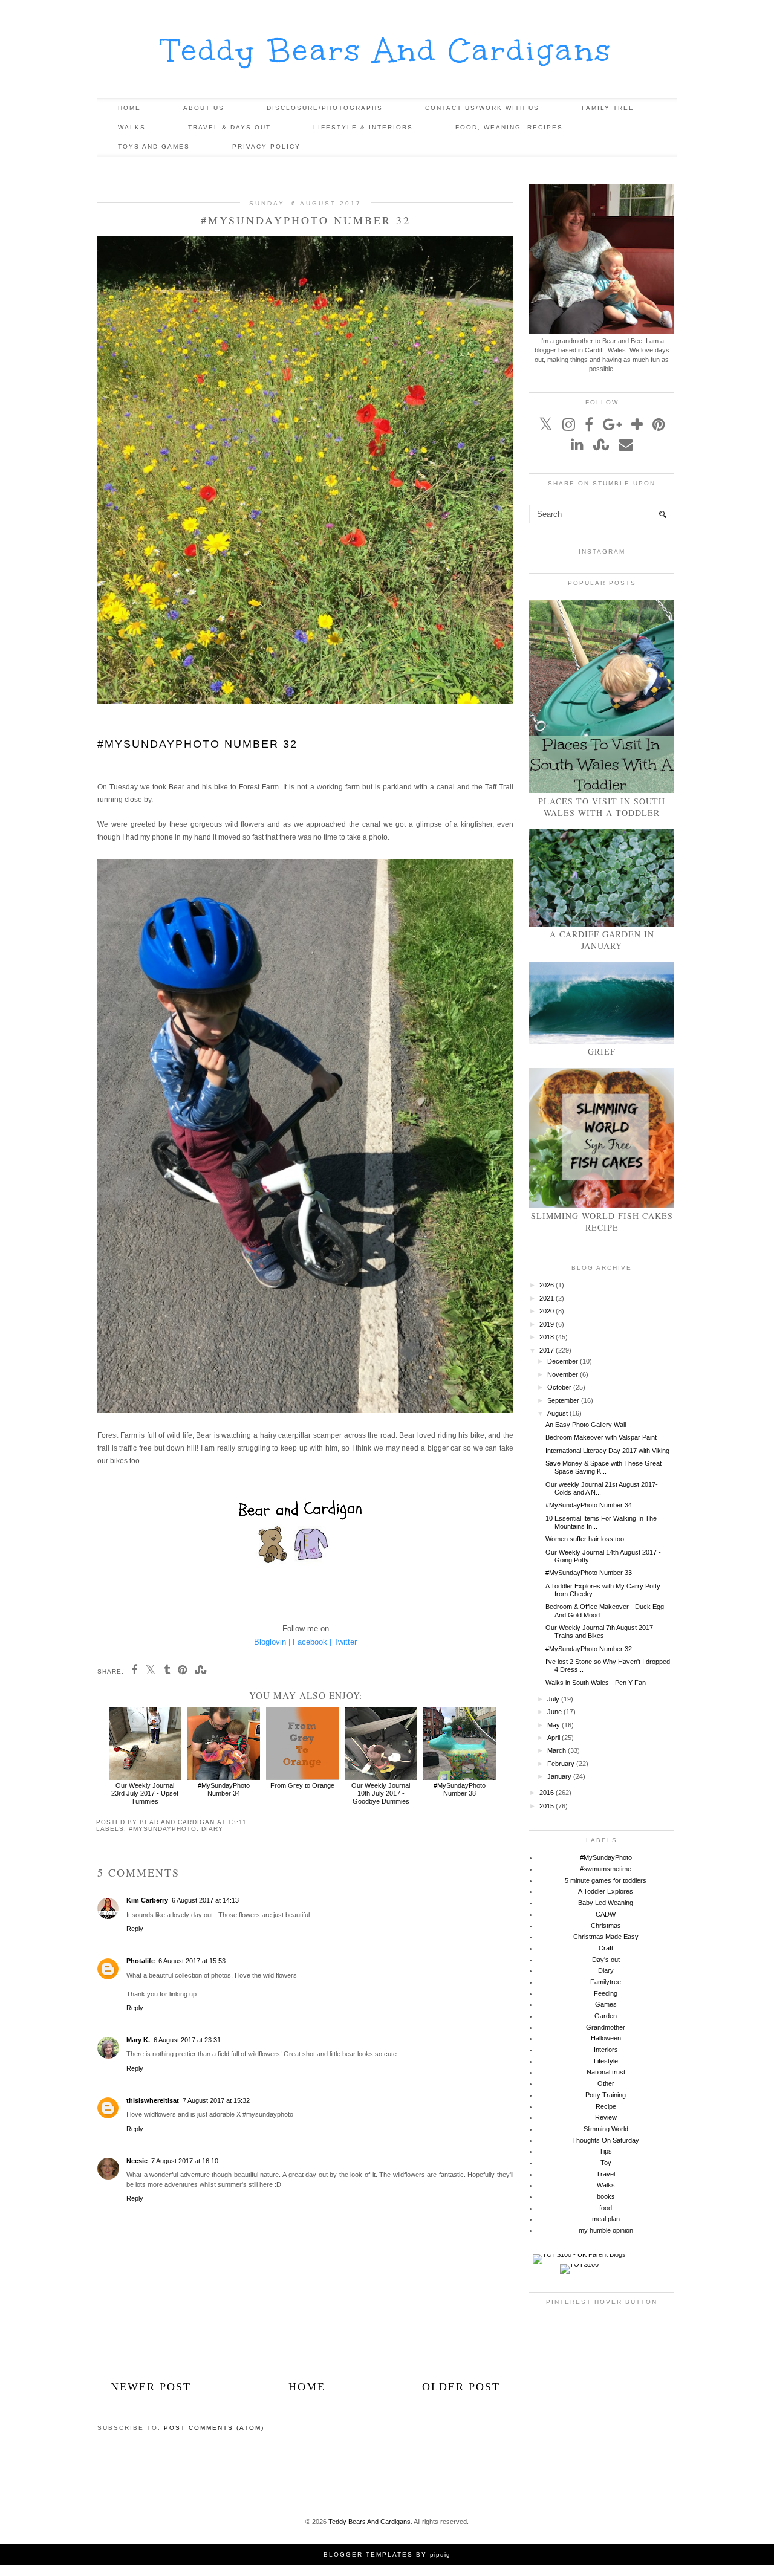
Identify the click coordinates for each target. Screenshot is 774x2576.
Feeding (606, 1993)
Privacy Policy (266, 147)
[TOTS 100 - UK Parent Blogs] (579, 2254)
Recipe (606, 2106)
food (606, 2208)
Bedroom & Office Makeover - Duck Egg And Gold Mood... (605, 1610)
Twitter (345, 1642)
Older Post (461, 2387)
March (557, 1750)
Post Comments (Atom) (214, 2428)
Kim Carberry (147, 1900)
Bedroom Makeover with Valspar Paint (601, 1437)
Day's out (606, 1960)
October (559, 1387)
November (563, 1374)
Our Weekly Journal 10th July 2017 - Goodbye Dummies (381, 1793)
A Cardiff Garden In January (602, 940)
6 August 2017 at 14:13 (205, 1900)
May (554, 1725)
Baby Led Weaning (606, 1903)
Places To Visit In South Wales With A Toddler (602, 807)
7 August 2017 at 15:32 (216, 2100)
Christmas (606, 1926)
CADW (606, 1914)
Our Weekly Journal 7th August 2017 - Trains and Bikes (601, 1632)
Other (606, 2083)
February (561, 1764)
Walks (132, 127)
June (554, 1712)
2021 (547, 1298)
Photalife (141, 1961)
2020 (547, 1311)
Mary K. (138, 2040)
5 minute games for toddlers (606, 1880)
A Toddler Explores (606, 1891)
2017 (547, 1350)
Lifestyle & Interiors (363, 127)
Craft (606, 1948)
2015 (547, 1806)
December (563, 1361)
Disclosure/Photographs (325, 108)
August (558, 1413)
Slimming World (606, 2129)
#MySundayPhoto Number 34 (224, 1789)
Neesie (137, 2161)
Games (606, 2004)
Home (129, 108)
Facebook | (312, 1642)
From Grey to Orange (302, 1785)
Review (606, 2117)
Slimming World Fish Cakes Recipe (602, 1222)
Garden (606, 2016)
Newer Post (151, 2387)
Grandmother (606, 2027)
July (553, 1699)
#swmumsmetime (606, 1869)
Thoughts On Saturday (606, 2140)
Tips (606, 2151)
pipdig (440, 2555)
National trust (606, 2072)
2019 (547, 1324)
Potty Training (606, 2095)
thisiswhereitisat (153, 2100)
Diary (212, 1829)
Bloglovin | (272, 1642)
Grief (602, 1051)
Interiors (606, 2050)
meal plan (606, 2219)
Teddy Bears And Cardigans (387, 50)
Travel (606, 2174)
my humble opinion (606, 2230)
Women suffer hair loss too (585, 1539)
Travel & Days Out (229, 127)
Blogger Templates (368, 2555)
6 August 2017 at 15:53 (192, 1961)
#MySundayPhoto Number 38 (460, 1789)
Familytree (606, 1982)
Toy (606, 2163)
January (559, 1776)
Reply (135, 1929)
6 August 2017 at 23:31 (187, 2040)
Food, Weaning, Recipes (509, 127)
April (554, 1738)
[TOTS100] (579, 2264)
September (563, 1400)
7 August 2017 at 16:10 (185, 2161)
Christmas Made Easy (606, 1937)
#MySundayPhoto (163, 1829)
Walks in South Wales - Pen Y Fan (596, 1683)
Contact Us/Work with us (482, 108)
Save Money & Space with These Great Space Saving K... (603, 1467)
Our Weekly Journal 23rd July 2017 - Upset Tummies (145, 1793)
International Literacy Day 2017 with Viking (607, 1451)
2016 (547, 1793)
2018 (547, 1337)
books (606, 2196)
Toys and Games (154, 147)
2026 (547, 1285)
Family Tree (608, 108)
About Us (204, 108)
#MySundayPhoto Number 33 (589, 1573)
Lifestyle (606, 2061)
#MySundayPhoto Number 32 (589, 1649)
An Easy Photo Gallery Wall (586, 1425)
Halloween (606, 2038)
